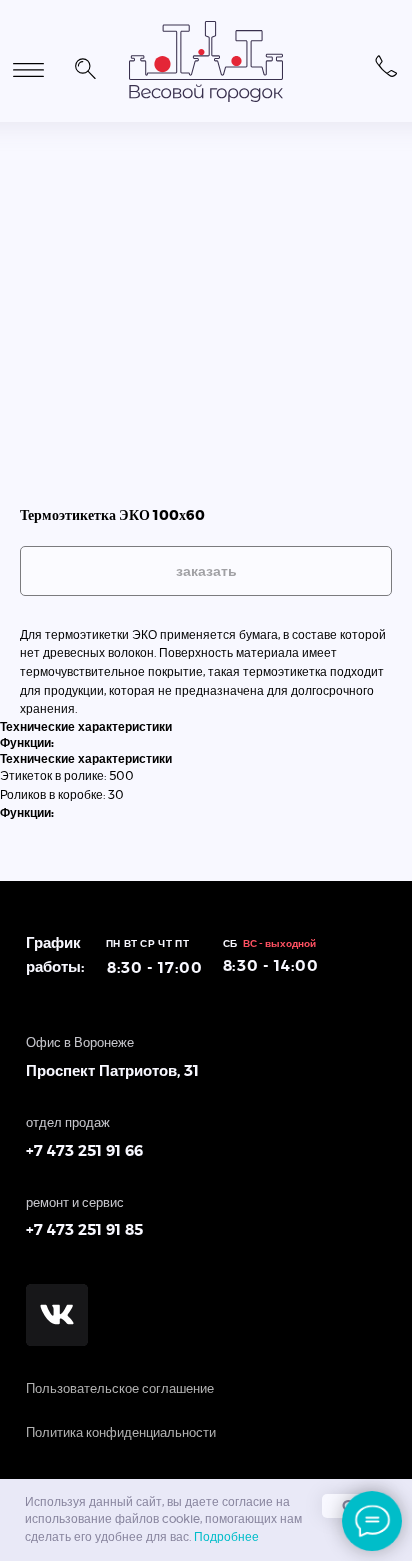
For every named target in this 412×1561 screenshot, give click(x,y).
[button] (85, 66)
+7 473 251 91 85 (84, 1230)
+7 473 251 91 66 (84, 1151)
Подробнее (226, 1537)
